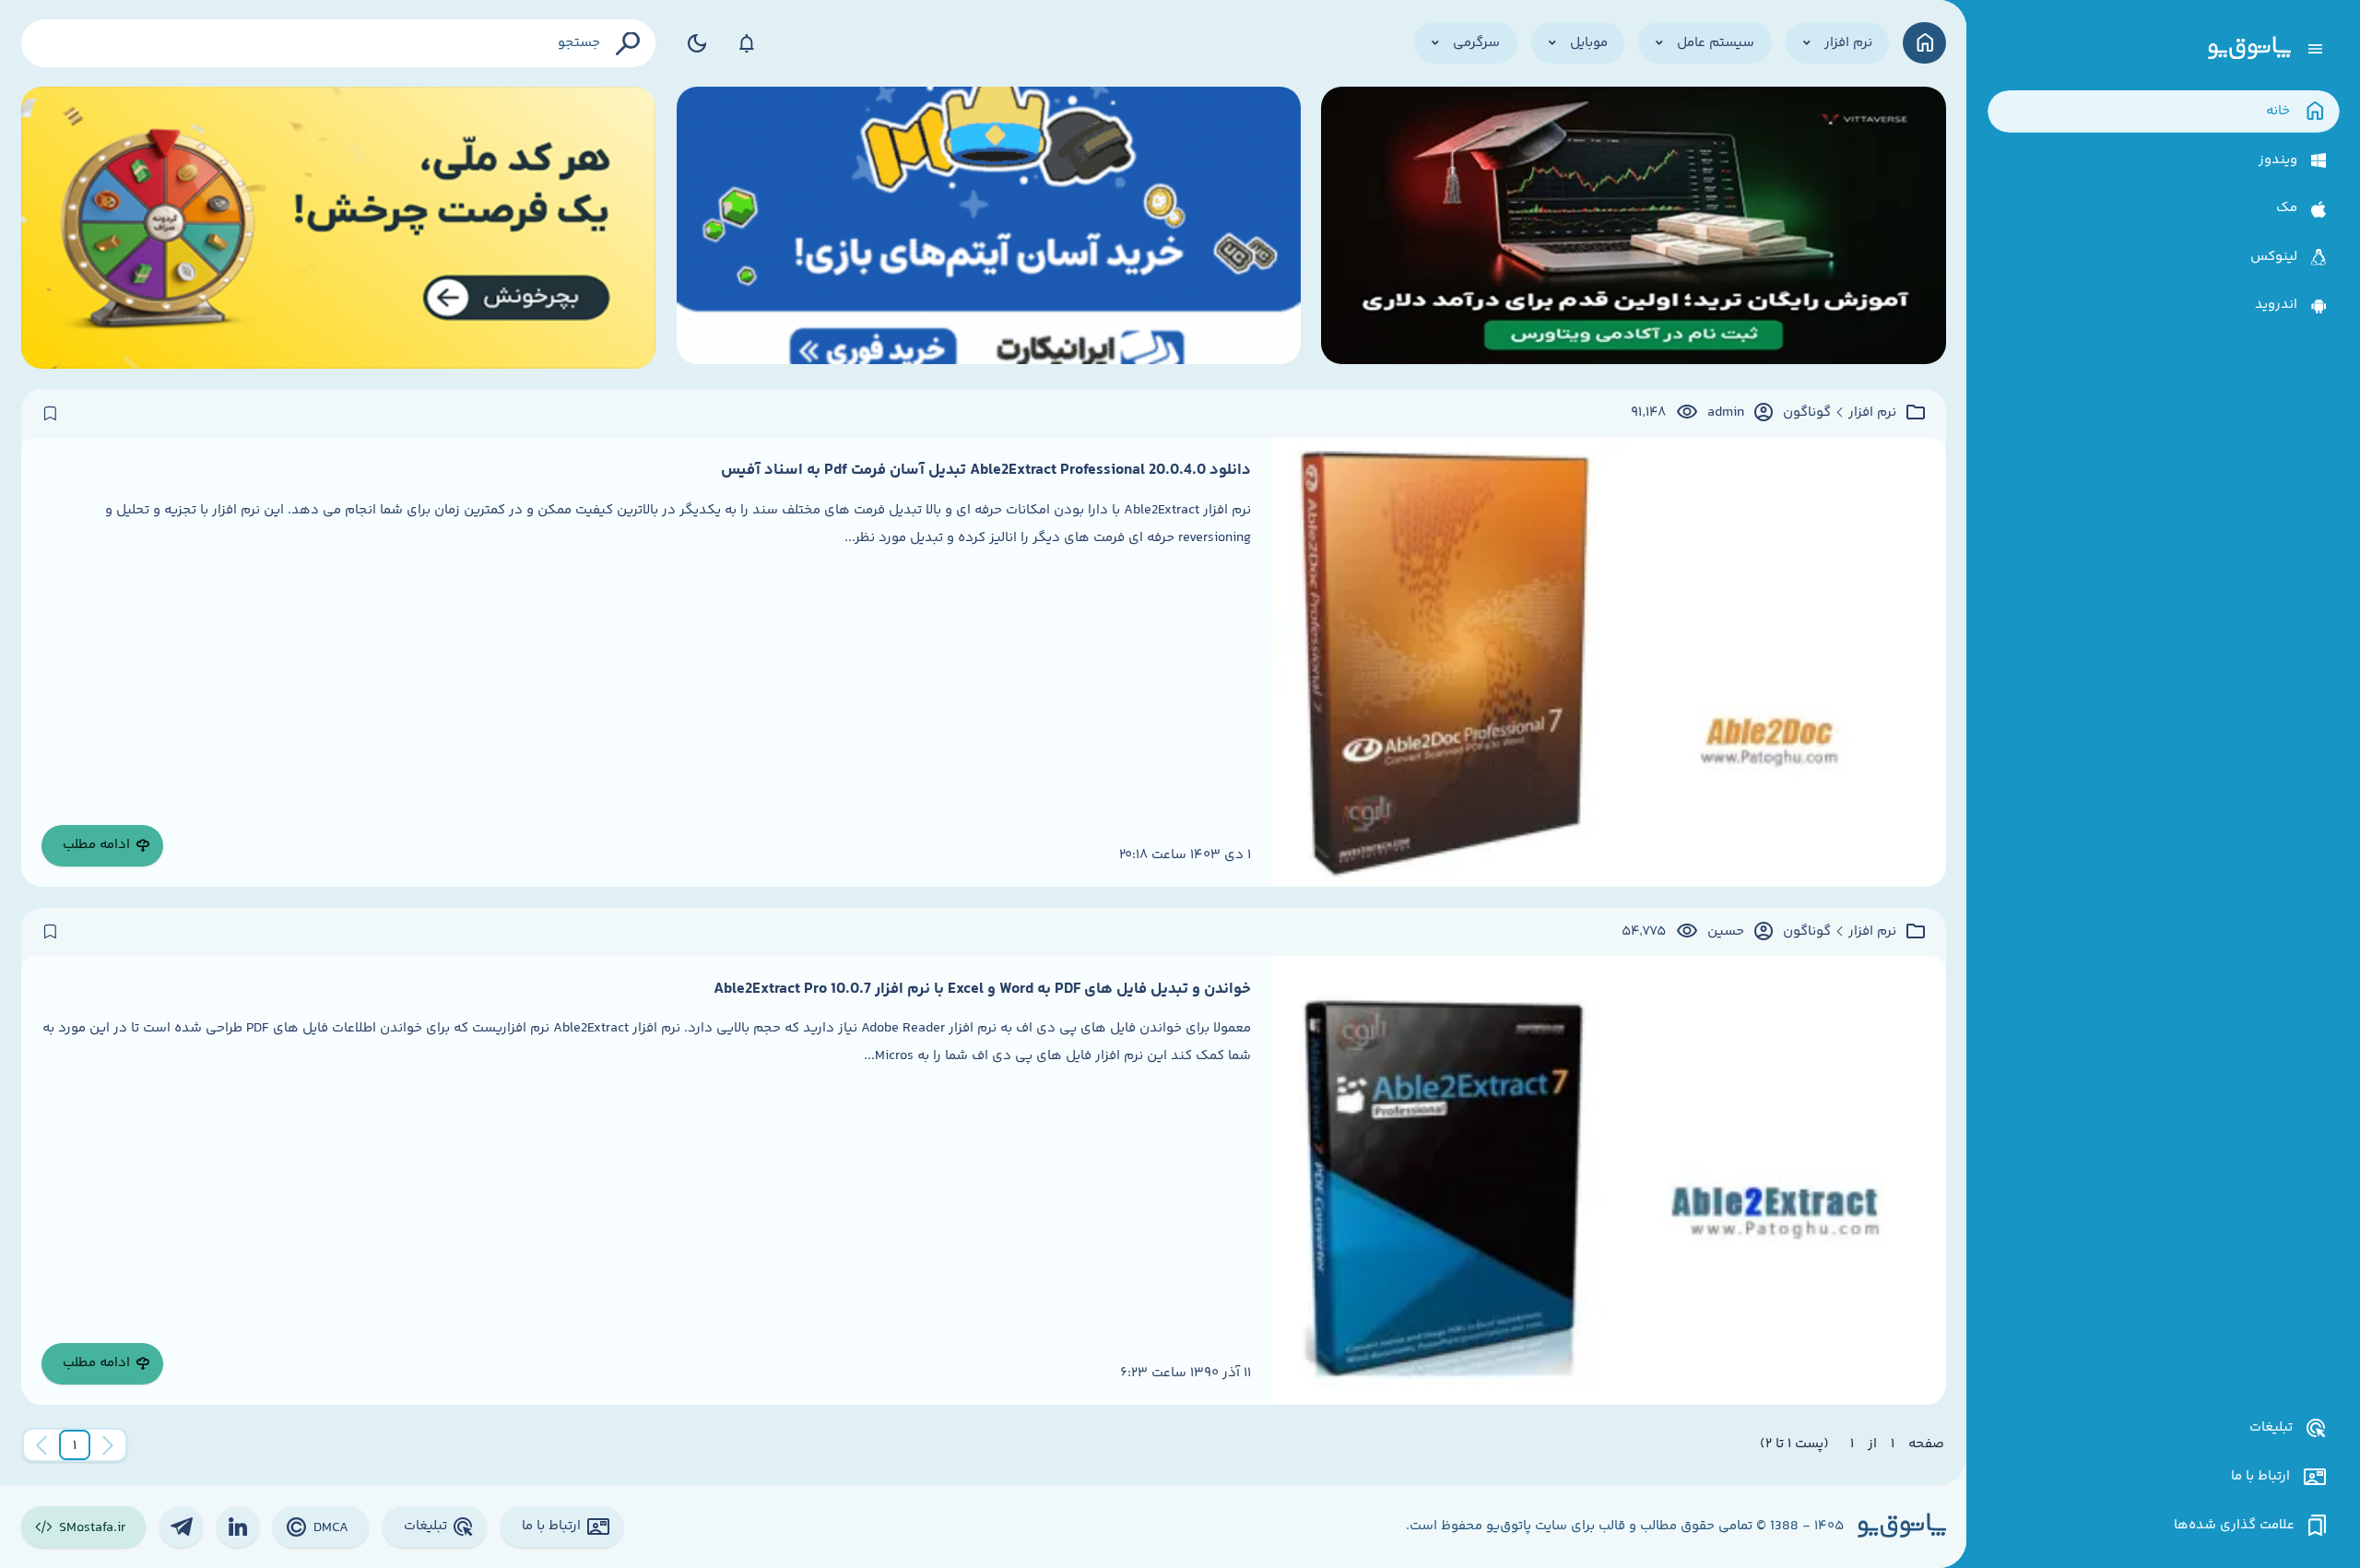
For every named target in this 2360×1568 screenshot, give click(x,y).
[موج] (1633, 228)
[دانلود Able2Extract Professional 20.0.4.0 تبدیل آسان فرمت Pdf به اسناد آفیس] (1609, 662)
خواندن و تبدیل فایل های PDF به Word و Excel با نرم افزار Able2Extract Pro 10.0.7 (982, 989)
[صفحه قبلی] (108, 1445)
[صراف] (339, 228)
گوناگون (1807, 413)
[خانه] (1924, 43)
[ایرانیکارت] (989, 228)
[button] (75, 1445)
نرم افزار (1872, 413)
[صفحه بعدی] (41, 1445)
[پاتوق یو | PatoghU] (2249, 49)
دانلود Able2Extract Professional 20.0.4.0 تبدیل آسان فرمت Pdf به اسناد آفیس (986, 470)
